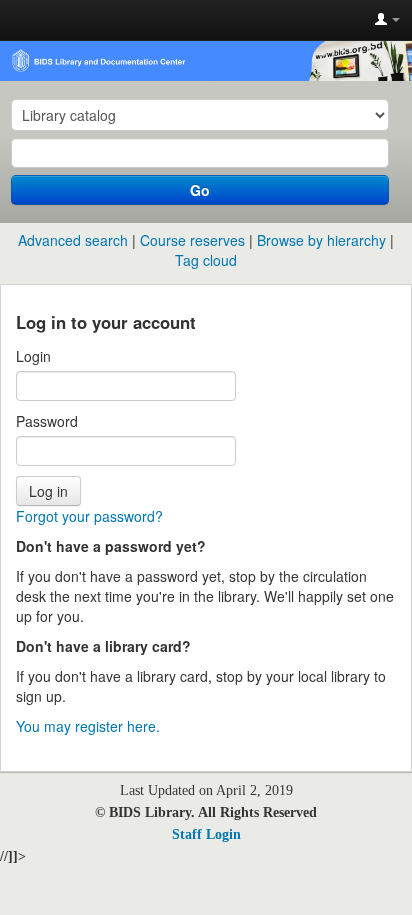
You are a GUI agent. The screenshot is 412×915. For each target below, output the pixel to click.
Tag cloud (206, 260)
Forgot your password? (89, 516)
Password (47, 421)
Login (33, 356)
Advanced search (73, 240)
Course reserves (192, 240)
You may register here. (88, 726)
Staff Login (206, 834)
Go (200, 190)
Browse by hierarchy (321, 240)
